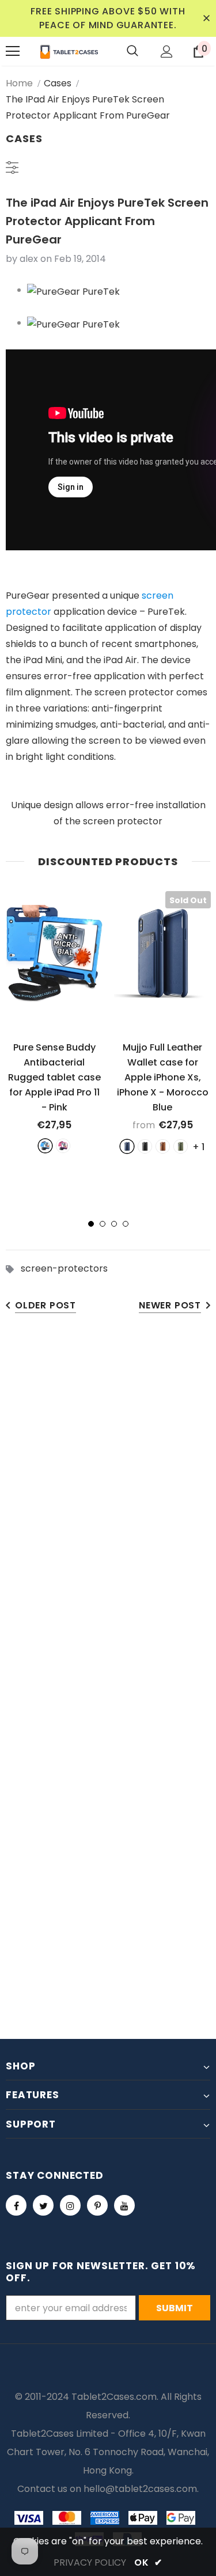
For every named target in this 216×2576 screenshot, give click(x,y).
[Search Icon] (132, 51)
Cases (58, 83)
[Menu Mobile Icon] (13, 51)
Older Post (46, 1305)
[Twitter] (43, 2205)
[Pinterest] (97, 2205)
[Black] (145, 1146)
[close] (206, 18)
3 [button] (114, 1224)
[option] (54, 1022)
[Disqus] (108, 1504)
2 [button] (103, 1224)
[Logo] (69, 51)
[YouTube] (124, 2205)
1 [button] (91, 1224)
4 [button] (126, 1224)
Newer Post (170, 1305)
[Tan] (163, 1146)
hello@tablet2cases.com (140, 2489)
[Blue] (45, 1146)
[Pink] (63, 1146)
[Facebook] (16, 2205)
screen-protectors (64, 1268)
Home (19, 83)
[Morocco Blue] (127, 1146)
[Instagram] (70, 2205)
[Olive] (181, 1146)
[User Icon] (167, 52)
